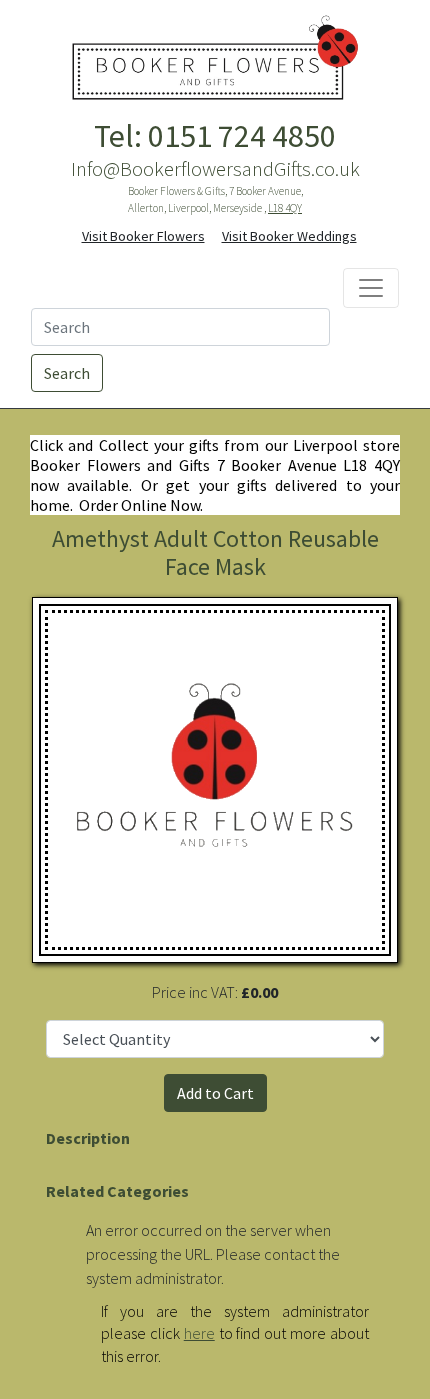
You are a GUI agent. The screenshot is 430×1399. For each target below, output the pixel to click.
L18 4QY (285, 208)
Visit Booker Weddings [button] (289, 236)
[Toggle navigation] (371, 288)
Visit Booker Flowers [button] (143, 236)
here (199, 1333)
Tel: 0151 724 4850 (215, 136)
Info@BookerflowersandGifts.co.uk (215, 169)
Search (67, 373)
